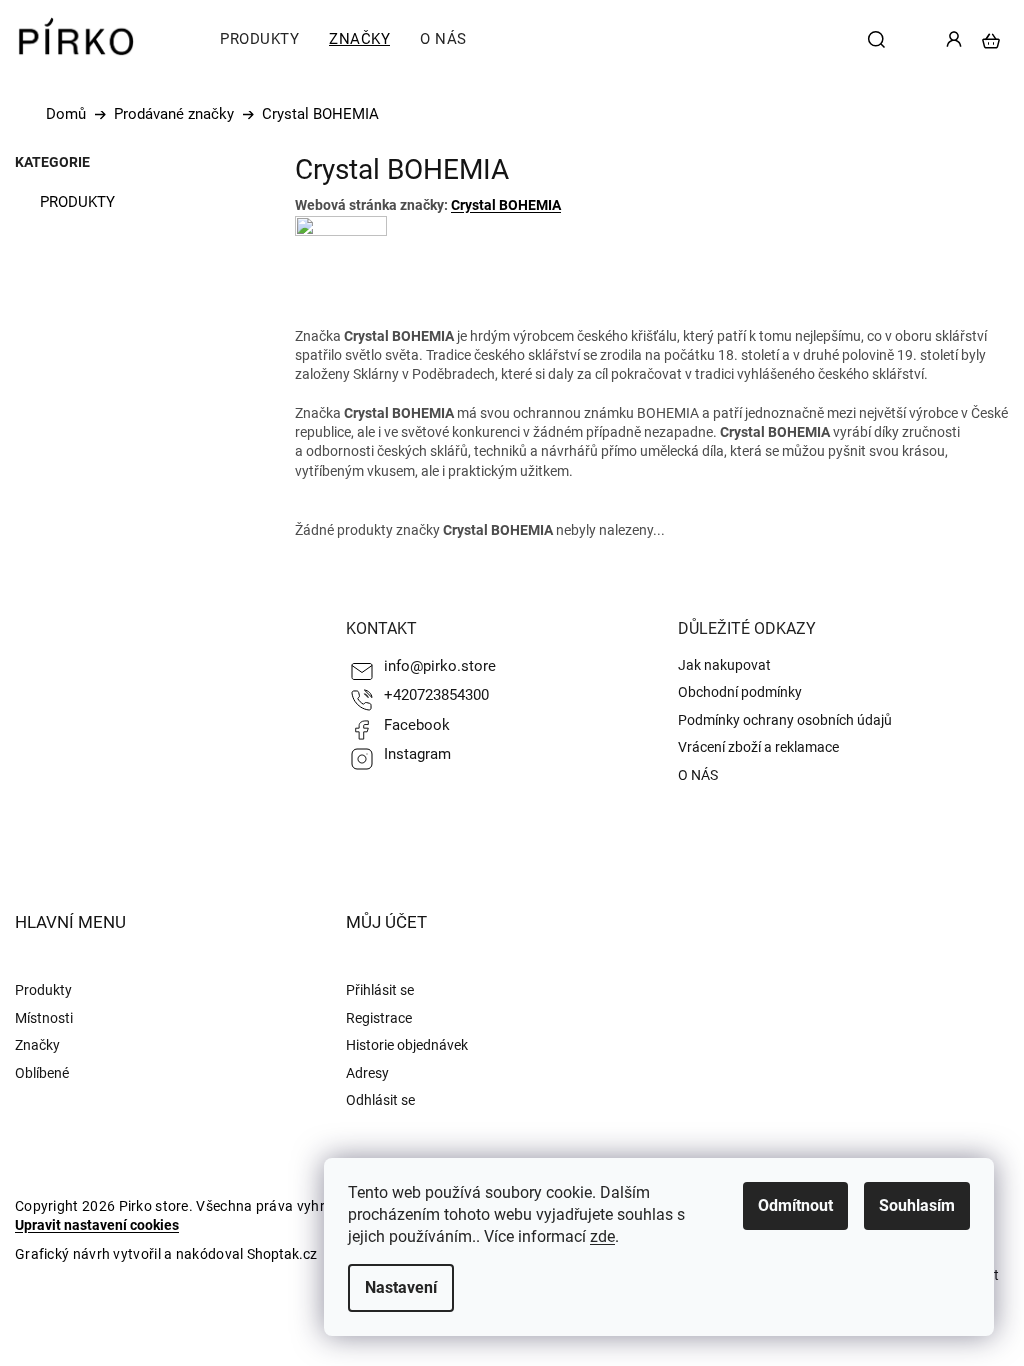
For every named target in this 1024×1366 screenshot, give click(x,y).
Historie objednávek (407, 1045)
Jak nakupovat (724, 665)
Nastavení (401, 1287)
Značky (37, 1045)
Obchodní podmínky (740, 692)
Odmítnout (795, 1205)
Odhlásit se (380, 1100)
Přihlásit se (380, 990)
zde (602, 1236)
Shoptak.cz (282, 1254)
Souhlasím (917, 1205)
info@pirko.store (440, 666)
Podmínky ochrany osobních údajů (785, 720)
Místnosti (44, 1018)
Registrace (379, 1018)
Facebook (417, 725)
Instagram (417, 754)
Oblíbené (42, 1073)
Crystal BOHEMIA (506, 205)
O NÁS (698, 775)
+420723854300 (436, 695)
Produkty (43, 990)
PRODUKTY (77, 202)
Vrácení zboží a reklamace (758, 747)
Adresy (367, 1073)
